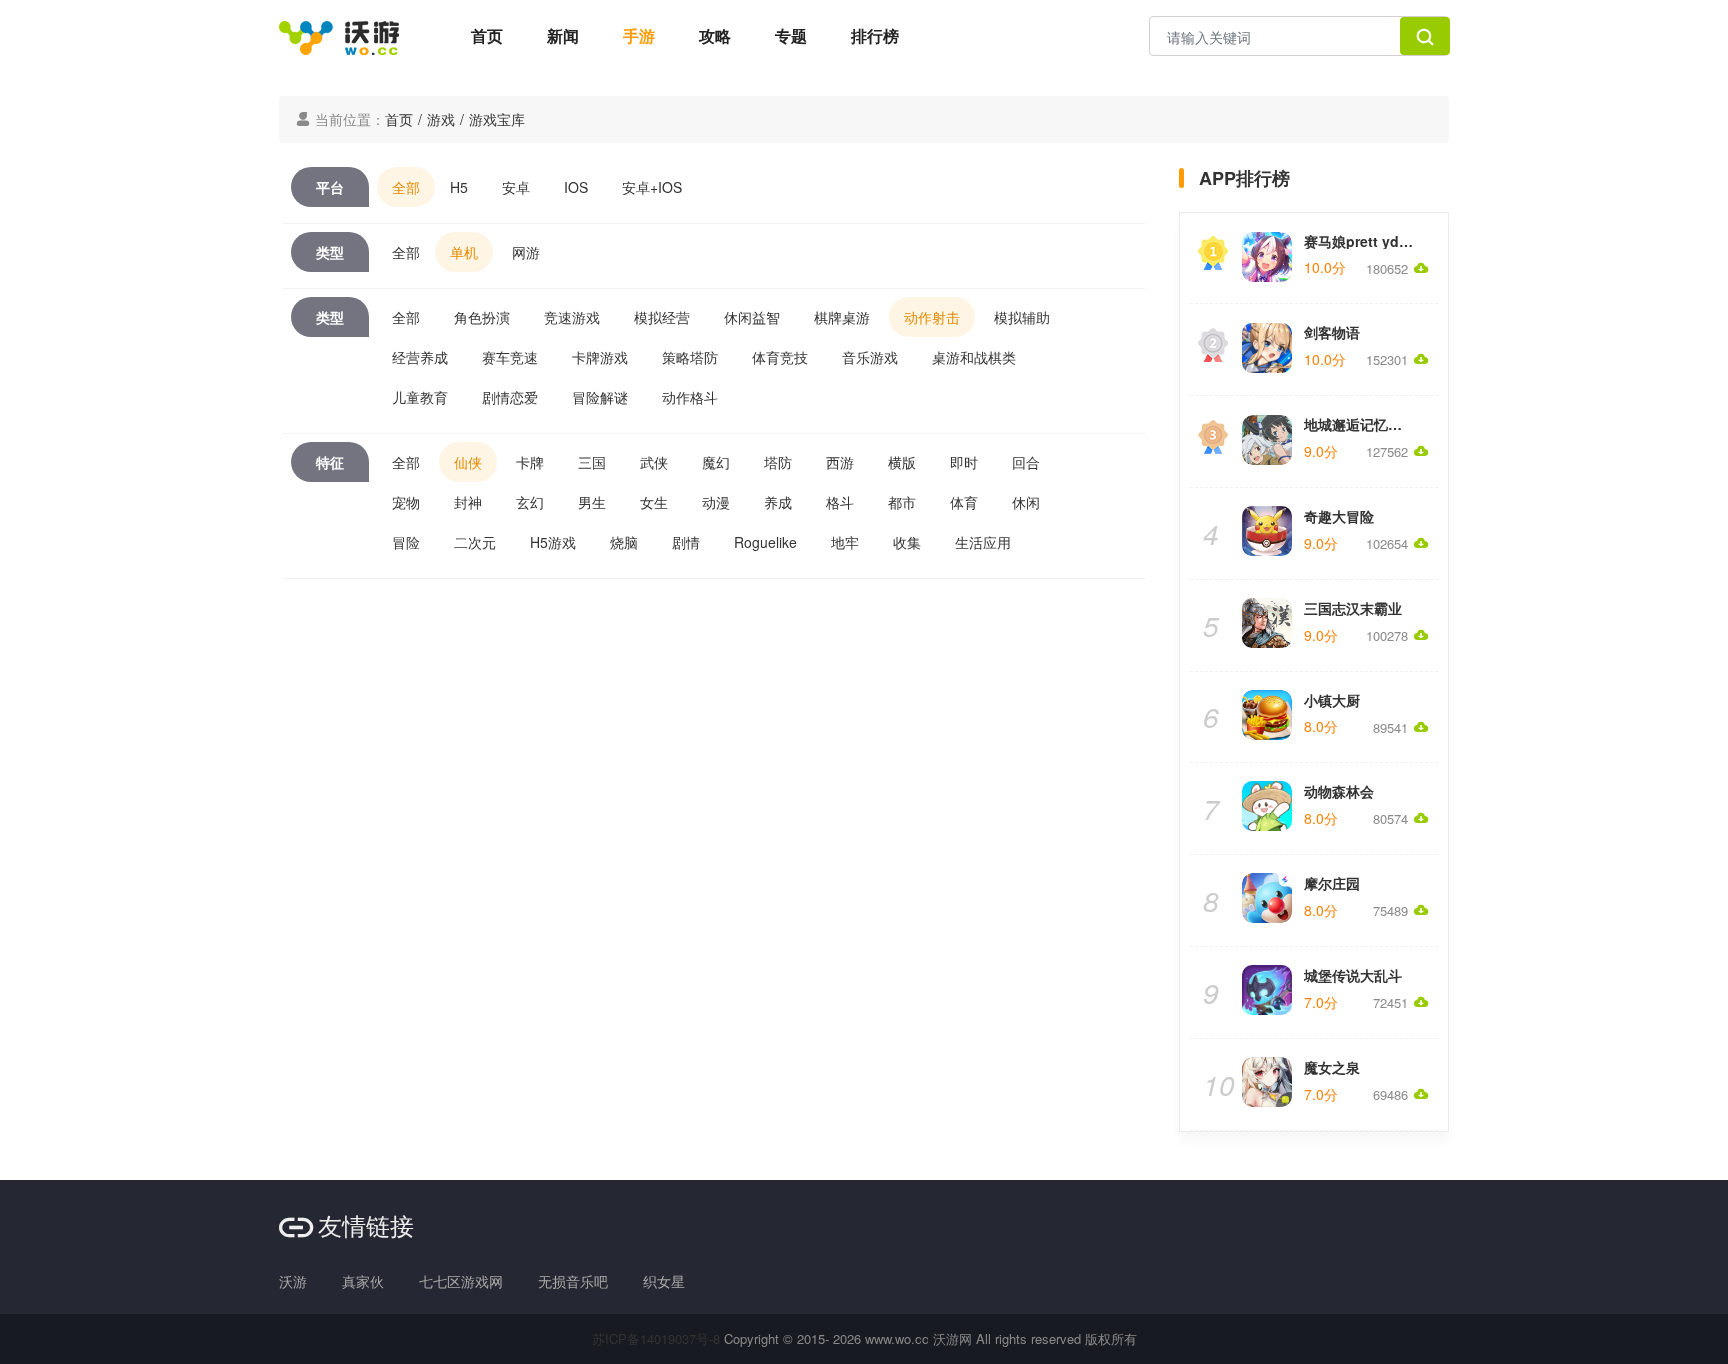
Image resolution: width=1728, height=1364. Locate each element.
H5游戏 (553, 542)
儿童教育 (420, 397)
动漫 (716, 502)
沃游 (293, 1281)
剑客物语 (1332, 332)
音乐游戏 (870, 357)
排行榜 (875, 35)
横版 (902, 462)
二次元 (475, 542)
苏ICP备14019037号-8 (656, 1338)
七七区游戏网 (461, 1281)
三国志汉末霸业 (1353, 608)
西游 (840, 462)
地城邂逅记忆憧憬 (1360, 424)
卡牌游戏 (600, 357)
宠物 (406, 502)
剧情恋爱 (510, 397)
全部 (406, 187)
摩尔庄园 (1332, 883)
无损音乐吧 (573, 1281)
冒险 (406, 542)
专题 (791, 35)
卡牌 (530, 462)
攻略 (715, 35)
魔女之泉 (1332, 1067)
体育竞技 (780, 357)
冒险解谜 (600, 397)
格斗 (840, 502)
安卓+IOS (652, 187)
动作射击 (932, 317)
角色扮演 (482, 317)
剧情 (686, 542)
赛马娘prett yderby (1366, 241)
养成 (778, 502)
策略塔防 (690, 357)
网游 (526, 252)
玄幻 (530, 502)
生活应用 (983, 542)
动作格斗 (690, 397)
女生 (654, 502)
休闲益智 (752, 317)
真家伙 (363, 1281)
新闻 (563, 35)
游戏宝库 (497, 119)
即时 (964, 462)
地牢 (845, 542)
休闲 (1026, 502)
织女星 (664, 1281)
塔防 (778, 462)
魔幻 (716, 462)
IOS (576, 187)
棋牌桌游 (842, 317)
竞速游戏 (572, 317)
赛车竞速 (510, 357)
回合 (1026, 462)
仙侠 (468, 462)
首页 (487, 35)
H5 (459, 187)
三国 (592, 462)
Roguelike (765, 542)
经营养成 (420, 357)
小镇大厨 (1332, 700)
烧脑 (624, 542)
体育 (964, 502)
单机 (464, 252)
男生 (592, 502)
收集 (907, 542)
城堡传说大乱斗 (1353, 975)
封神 (468, 502)
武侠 (654, 462)
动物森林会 (1339, 791)
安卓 (516, 187)
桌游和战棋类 (974, 357)
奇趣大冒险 (1339, 516)
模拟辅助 (1022, 317)
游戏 (441, 119)
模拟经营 (662, 317)
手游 (639, 35)
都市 (902, 502)
